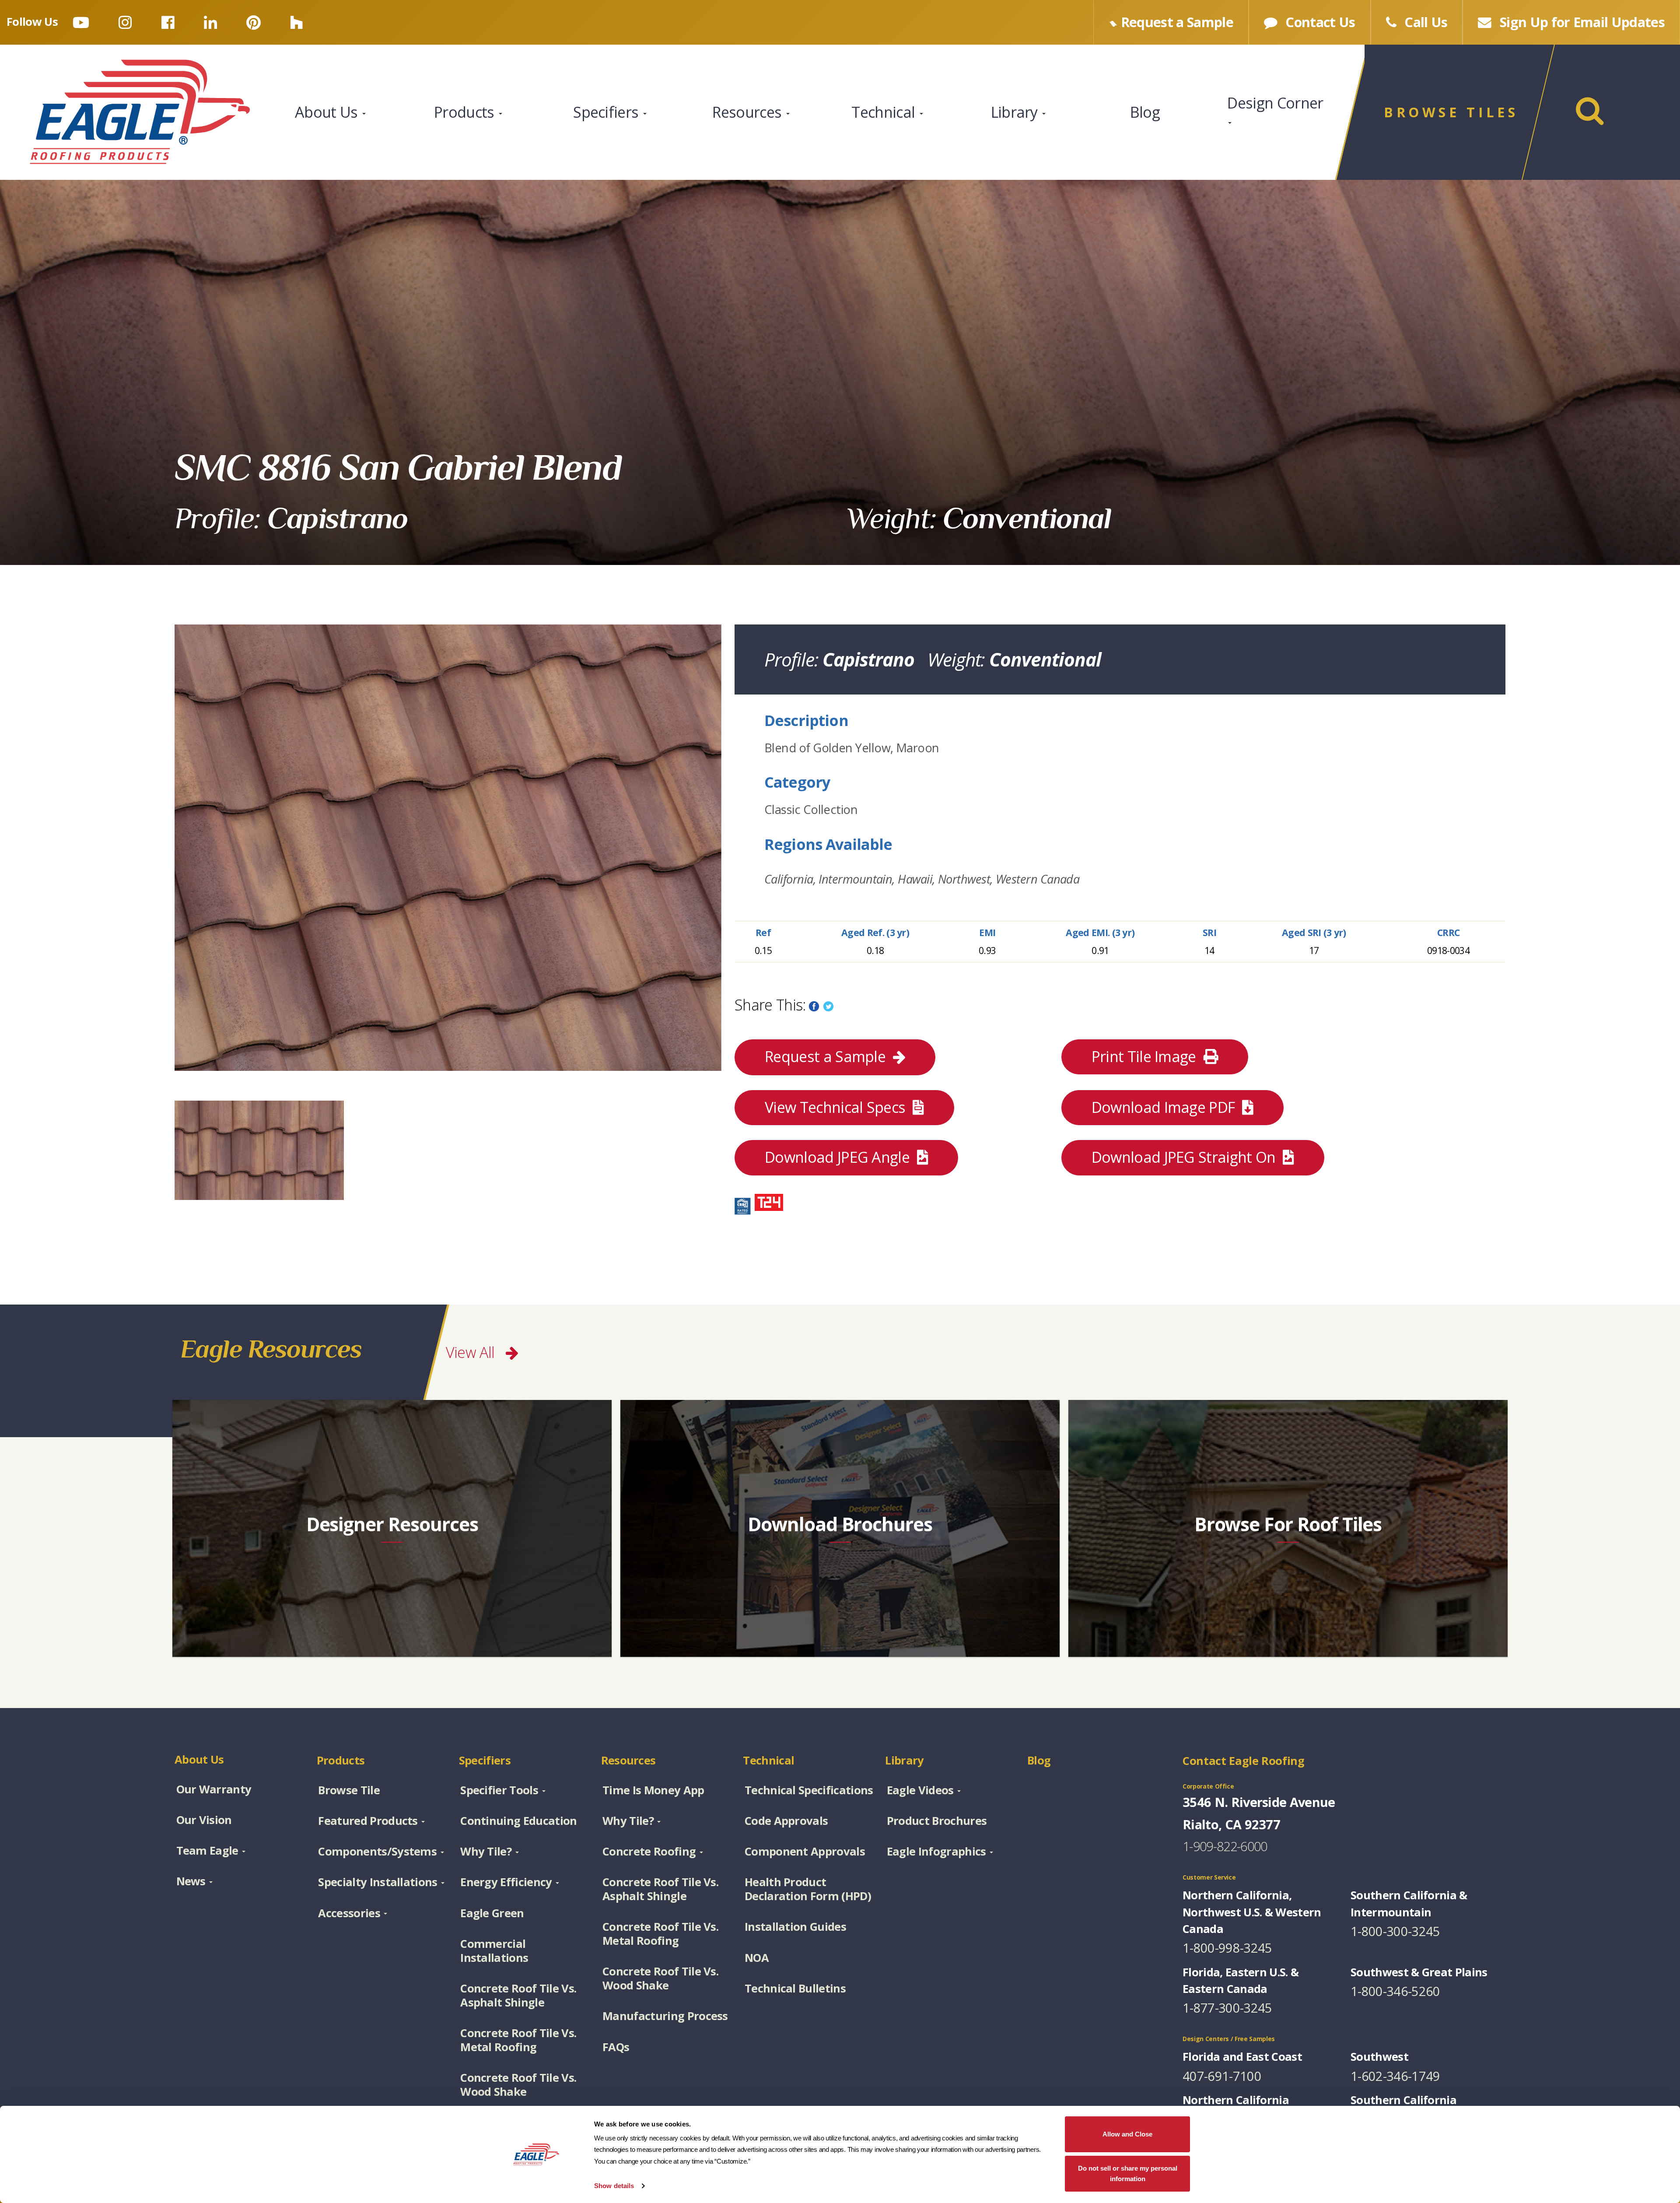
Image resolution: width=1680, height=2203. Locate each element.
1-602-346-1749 (1395, 2076)
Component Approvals (805, 1851)
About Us (328, 112)
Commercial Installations (494, 1950)
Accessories (349, 1913)
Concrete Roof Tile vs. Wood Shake (518, 2084)
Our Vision (204, 1820)
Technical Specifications (809, 1790)
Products (466, 112)
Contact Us (1319, 22)
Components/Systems (377, 1851)
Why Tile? (486, 1851)
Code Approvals (786, 1821)
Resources (749, 112)
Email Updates (1582, 22)
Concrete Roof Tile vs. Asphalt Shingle (518, 1995)
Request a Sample (825, 1056)
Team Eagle (207, 1850)
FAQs (616, 2047)
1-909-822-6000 (1225, 1846)
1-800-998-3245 (1227, 1948)
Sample (1177, 22)
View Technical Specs (837, 1107)
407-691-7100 (1222, 2076)
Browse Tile (349, 1790)
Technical (885, 112)
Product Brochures (937, 1821)
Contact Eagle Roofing (1244, 1761)
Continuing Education (518, 1821)
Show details (614, 2186)
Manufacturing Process (665, 2016)
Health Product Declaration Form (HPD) (808, 1889)
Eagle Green (492, 1913)
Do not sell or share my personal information (1128, 2173)
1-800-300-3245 (1395, 1931)
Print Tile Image (1146, 1056)
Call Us (1424, 22)
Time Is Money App (653, 1790)
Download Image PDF (1165, 1107)
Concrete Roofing (649, 1851)
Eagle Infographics (936, 1851)
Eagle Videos (920, 1790)
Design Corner (1275, 103)
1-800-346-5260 (1395, 1991)
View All (472, 1352)
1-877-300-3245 (1227, 2008)
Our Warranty (214, 1789)
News (191, 1881)
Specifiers (608, 112)
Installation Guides (795, 1926)
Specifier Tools (499, 1790)
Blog (1145, 112)
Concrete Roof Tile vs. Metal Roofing (518, 2040)
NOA (757, 1957)
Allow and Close (1127, 2134)
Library (1016, 112)
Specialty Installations (378, 1882)
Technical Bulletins (795, 1988)
